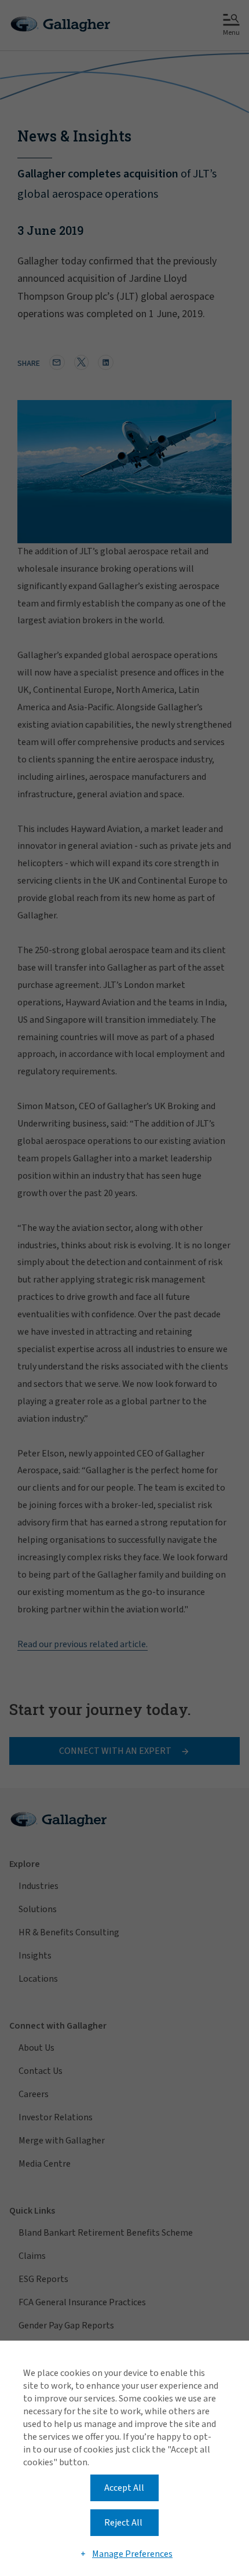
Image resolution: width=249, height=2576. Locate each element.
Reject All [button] (123, 2523)
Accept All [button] (124, 2488)
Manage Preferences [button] (132, 2554)
